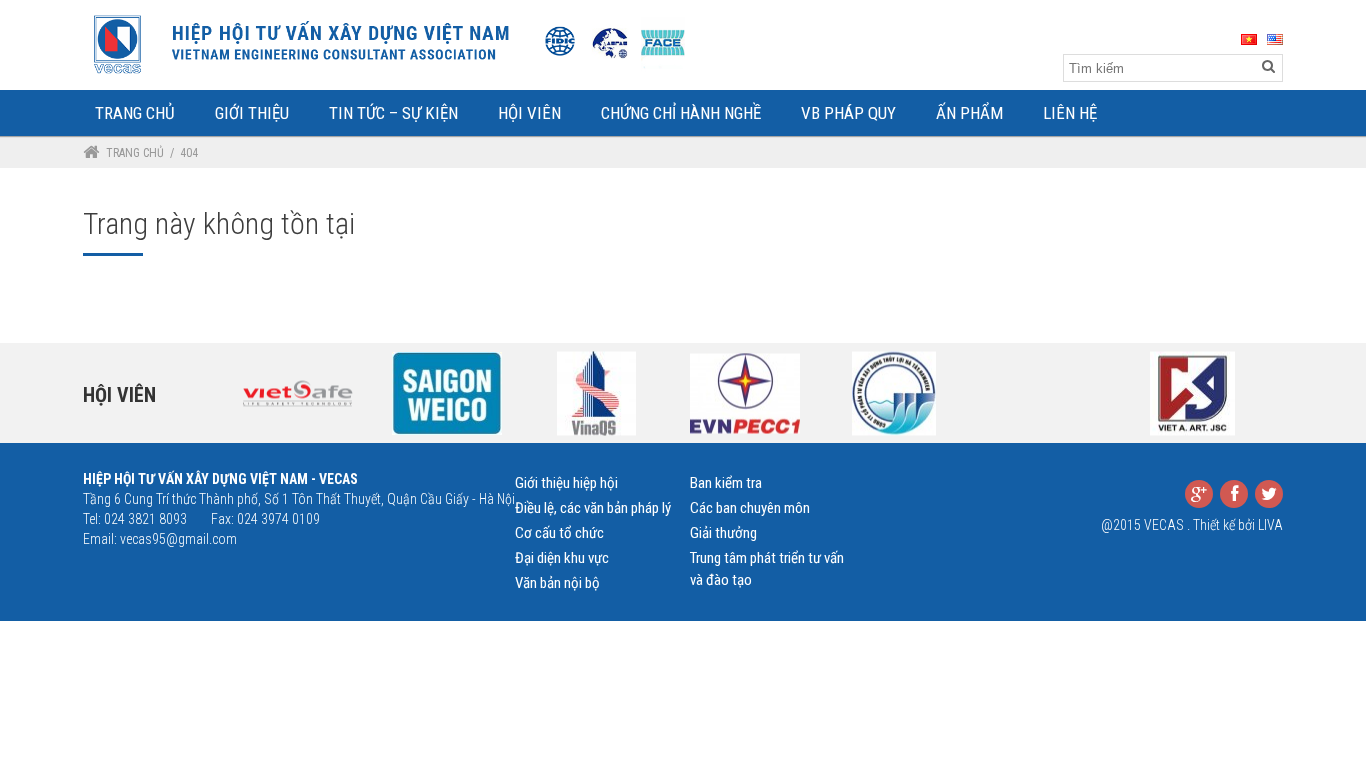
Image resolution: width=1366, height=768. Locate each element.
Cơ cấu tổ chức (559, 533)
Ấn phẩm (969, 113)
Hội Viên (529, 113)
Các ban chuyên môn (750, 508)
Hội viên (119, 395)
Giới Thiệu (252, 113)
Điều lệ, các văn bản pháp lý (593, 508)
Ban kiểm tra (726, 483)
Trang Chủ (135, 113)
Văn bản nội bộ (557, 583)
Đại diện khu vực (562, 558)
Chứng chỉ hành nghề (681, 113)
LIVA (1270, 525)
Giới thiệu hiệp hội (566, 483)
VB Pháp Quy (848, 113)
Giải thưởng (723, 533)
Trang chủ (135, 153)
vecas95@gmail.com (178, 539)
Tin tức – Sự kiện (393, 113)
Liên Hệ (1070, 113)
